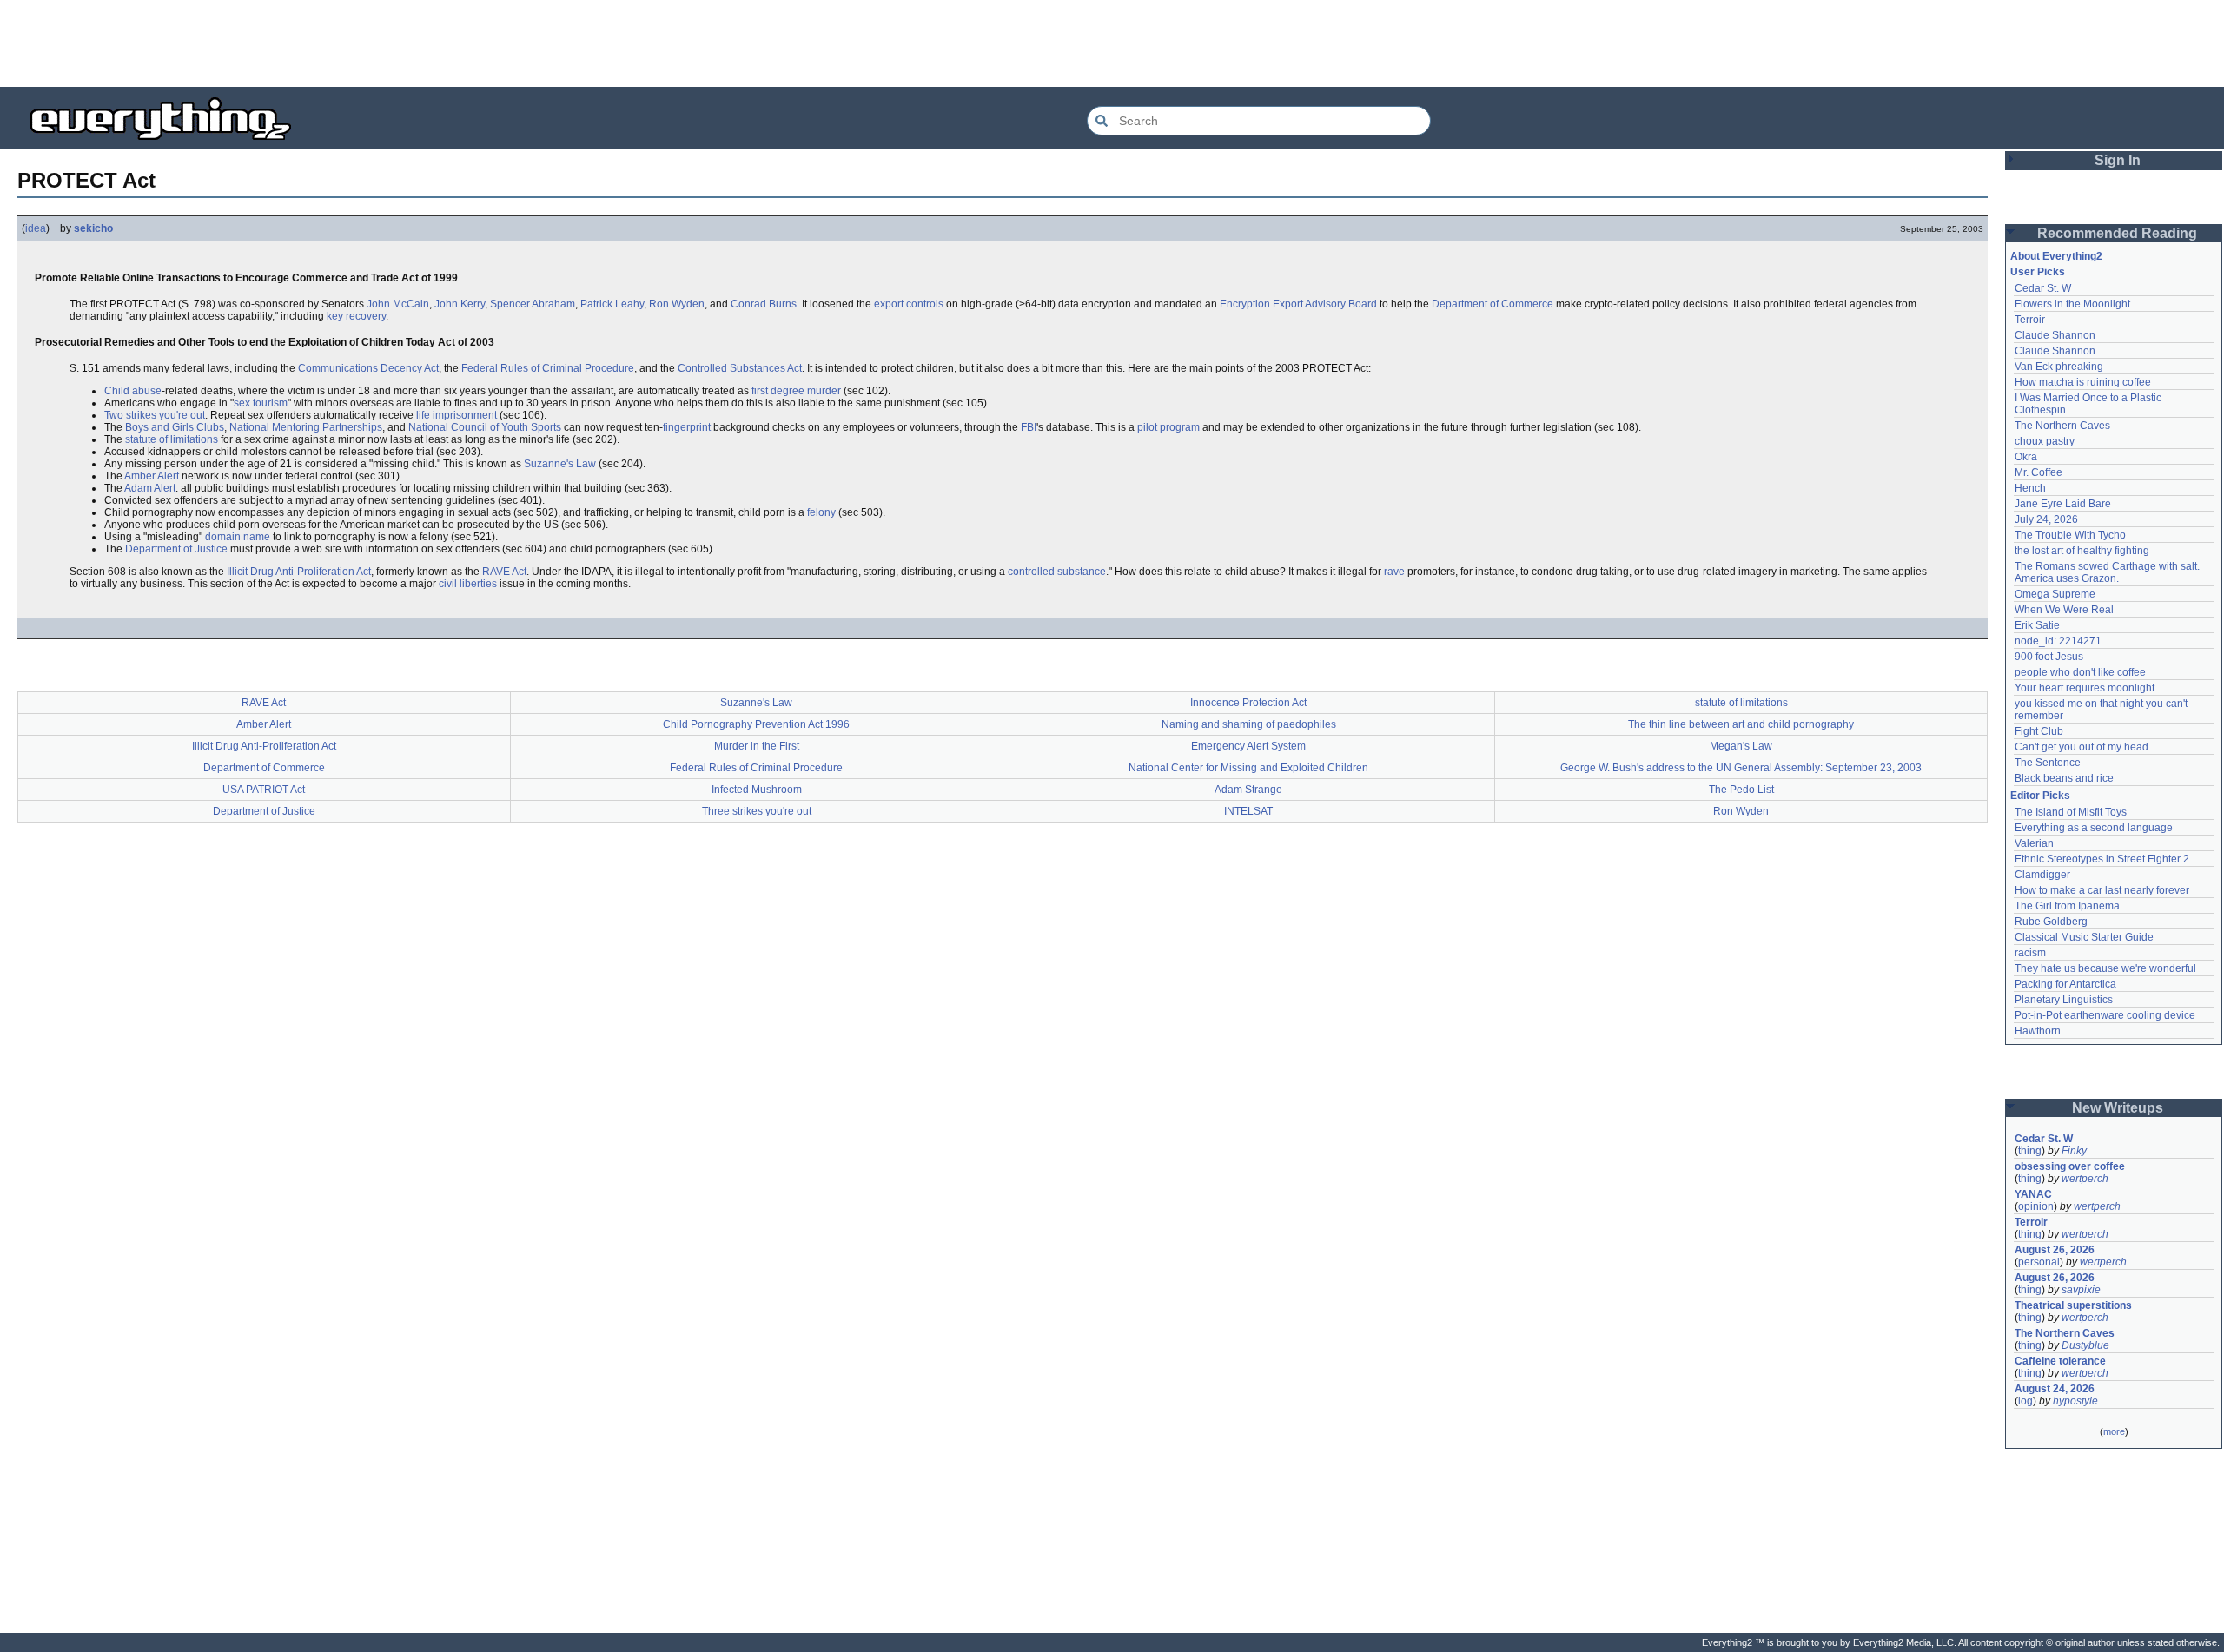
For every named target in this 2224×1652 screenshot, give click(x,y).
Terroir (2030, 320)
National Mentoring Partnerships (306, 427)
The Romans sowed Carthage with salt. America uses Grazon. (2108, 572)
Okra (2026, 457)
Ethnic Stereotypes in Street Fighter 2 (2102, 859)
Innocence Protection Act (1248, 703)
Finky (2074, 1151)
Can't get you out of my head (2082, 747)
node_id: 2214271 (2058, 641)
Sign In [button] (2118, 160)
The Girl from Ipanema (2067, 906)
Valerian (2034, 843)
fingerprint (687, 427)
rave (1394, 572)
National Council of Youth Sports (485, 427)
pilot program (1168, 427)
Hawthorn (2038, 1031)
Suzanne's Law (560, 464)
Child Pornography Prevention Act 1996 (756, 724)
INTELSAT (1248, 811)
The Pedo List (1741, 790)
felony (821, 512)
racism (2030, 953)
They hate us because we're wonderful (2105, 968)
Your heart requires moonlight (2085, 688)
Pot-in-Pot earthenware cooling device (2105, 1015)
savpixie (2081, 1290)
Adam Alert (150, 488)
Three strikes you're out (757, 811)
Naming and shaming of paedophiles (1249, 724)
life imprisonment (457, 415)
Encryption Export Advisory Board (1298, 304)
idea (36, 228)
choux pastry (2045, 441)
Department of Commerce (1493, 304)
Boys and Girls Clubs (175, 427)
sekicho (93, 228)
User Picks (2038, 272)
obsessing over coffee (2070, 1166)
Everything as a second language (2094, 828)
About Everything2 (2056, 256)
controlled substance (1057, 572)
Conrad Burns (764, 304)
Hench (2030, 488)
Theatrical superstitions (2073, 1305)
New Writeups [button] (2118, 1108)
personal (2039, 1262)
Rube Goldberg (2051, 922)
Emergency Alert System (1248, 746)
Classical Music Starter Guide (2084, 937)
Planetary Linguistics (2064, 1000)
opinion (2036, 1206)
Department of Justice (176, 549)
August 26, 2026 (2055, 1250)
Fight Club (2039, 731)
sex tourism (261, 403)
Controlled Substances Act (740, 368)
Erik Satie (2037, 625)
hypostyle (2075, 1401)
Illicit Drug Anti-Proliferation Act (299, 572)
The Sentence (2048, 763)
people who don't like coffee (2080, 672)
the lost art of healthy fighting (2082, 551)
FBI (1029, 427)
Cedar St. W (2043, 288)
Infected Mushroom (757, 790)
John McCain (398, 304)
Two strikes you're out (155, 415)
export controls (909, 304)
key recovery (356, 316)
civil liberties (468, 584)
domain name (238, 537)
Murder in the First (757, 746)
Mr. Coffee (2039, 472)
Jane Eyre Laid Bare (2063, 504)
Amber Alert (152, 476)
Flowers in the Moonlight (2072, 304)
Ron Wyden (677, 304)
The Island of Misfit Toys (2071, 812)
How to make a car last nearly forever (2102, 890)
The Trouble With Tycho (2070, 535)
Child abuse (133, 391)
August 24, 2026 (2055, 1389)
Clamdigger (2042, 875)
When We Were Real (2064, 610)
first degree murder (796, 391)
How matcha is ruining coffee (2083, 382)
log (2025, 1401)
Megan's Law (1741, 746)
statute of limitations (172, 439)
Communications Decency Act (368, 368)
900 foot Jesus (2049, 657)
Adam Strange (1248, 790)
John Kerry (460, 304)
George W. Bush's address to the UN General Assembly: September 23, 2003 (1741, 768)
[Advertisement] (1112, 43)
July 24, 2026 (2046, 519)
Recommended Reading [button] (2117, 233)
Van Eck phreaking (2059, 367)
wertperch (2085, 1179)
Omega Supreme (2055, 594)
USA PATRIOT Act (264, 790)
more (2114, 1431)
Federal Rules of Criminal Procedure (548, 368)
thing (2030, 1151)
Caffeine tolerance (2060, 1361)
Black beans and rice (2064, 778)
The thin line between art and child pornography (1741, 724)
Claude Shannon (2055, 335)
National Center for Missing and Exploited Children (1248, 768)
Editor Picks (2040, 796)
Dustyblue (2085, 1345)
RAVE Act (504, 572)
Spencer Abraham (533, 304)
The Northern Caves (2062, 426)
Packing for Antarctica (2065, 984)
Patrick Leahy (612, 304)
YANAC (2033, 1194)
